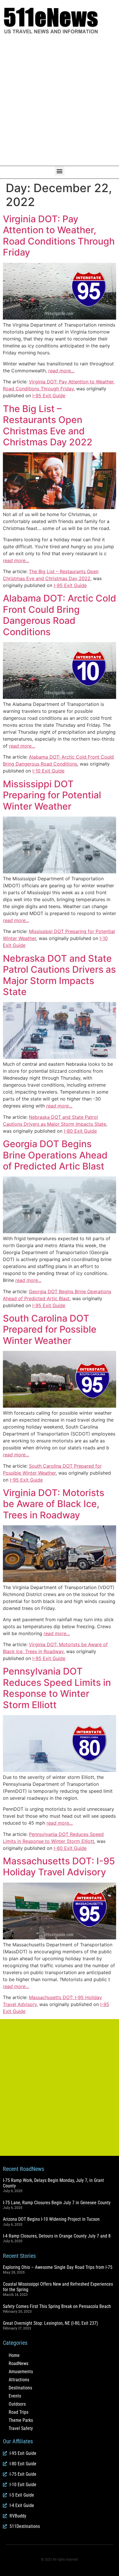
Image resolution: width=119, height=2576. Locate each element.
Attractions (19, 2380)
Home (14, 2355)
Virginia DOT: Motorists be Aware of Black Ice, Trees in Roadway (54, 1504)
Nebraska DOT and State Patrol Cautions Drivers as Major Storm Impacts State (59, 975)
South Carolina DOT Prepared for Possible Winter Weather (50, 1329)
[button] (60, 171)
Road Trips (18, 2412)
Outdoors (17, 2404)
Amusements (21, 2372)
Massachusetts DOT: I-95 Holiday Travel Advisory (59, 1867)
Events (15, 2396)
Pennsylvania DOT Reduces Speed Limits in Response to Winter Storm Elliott (57, 1688)
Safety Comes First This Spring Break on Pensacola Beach (57, 2306)
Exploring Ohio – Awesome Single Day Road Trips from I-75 (58, 2267)
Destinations (20, 2388)
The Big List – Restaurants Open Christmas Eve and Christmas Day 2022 (48, 425)
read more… (61, 371)
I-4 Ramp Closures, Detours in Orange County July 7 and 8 (57, 2236)
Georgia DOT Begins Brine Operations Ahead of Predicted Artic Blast (55, 1155)
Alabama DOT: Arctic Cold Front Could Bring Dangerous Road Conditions (59, 615)
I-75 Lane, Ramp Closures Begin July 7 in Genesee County (57, 2203)
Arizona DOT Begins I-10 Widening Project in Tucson (51, 2219)
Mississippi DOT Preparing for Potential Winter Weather (52, 795)
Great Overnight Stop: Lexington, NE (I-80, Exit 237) (50, 2323)
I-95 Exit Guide (49, 396)
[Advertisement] (59, 100)
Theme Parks (21, 2420)
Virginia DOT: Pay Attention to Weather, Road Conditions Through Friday (59, 236)
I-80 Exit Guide (80, 1131)
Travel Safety (21, 2428)
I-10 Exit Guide (48, 771)
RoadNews (18, 2363)
